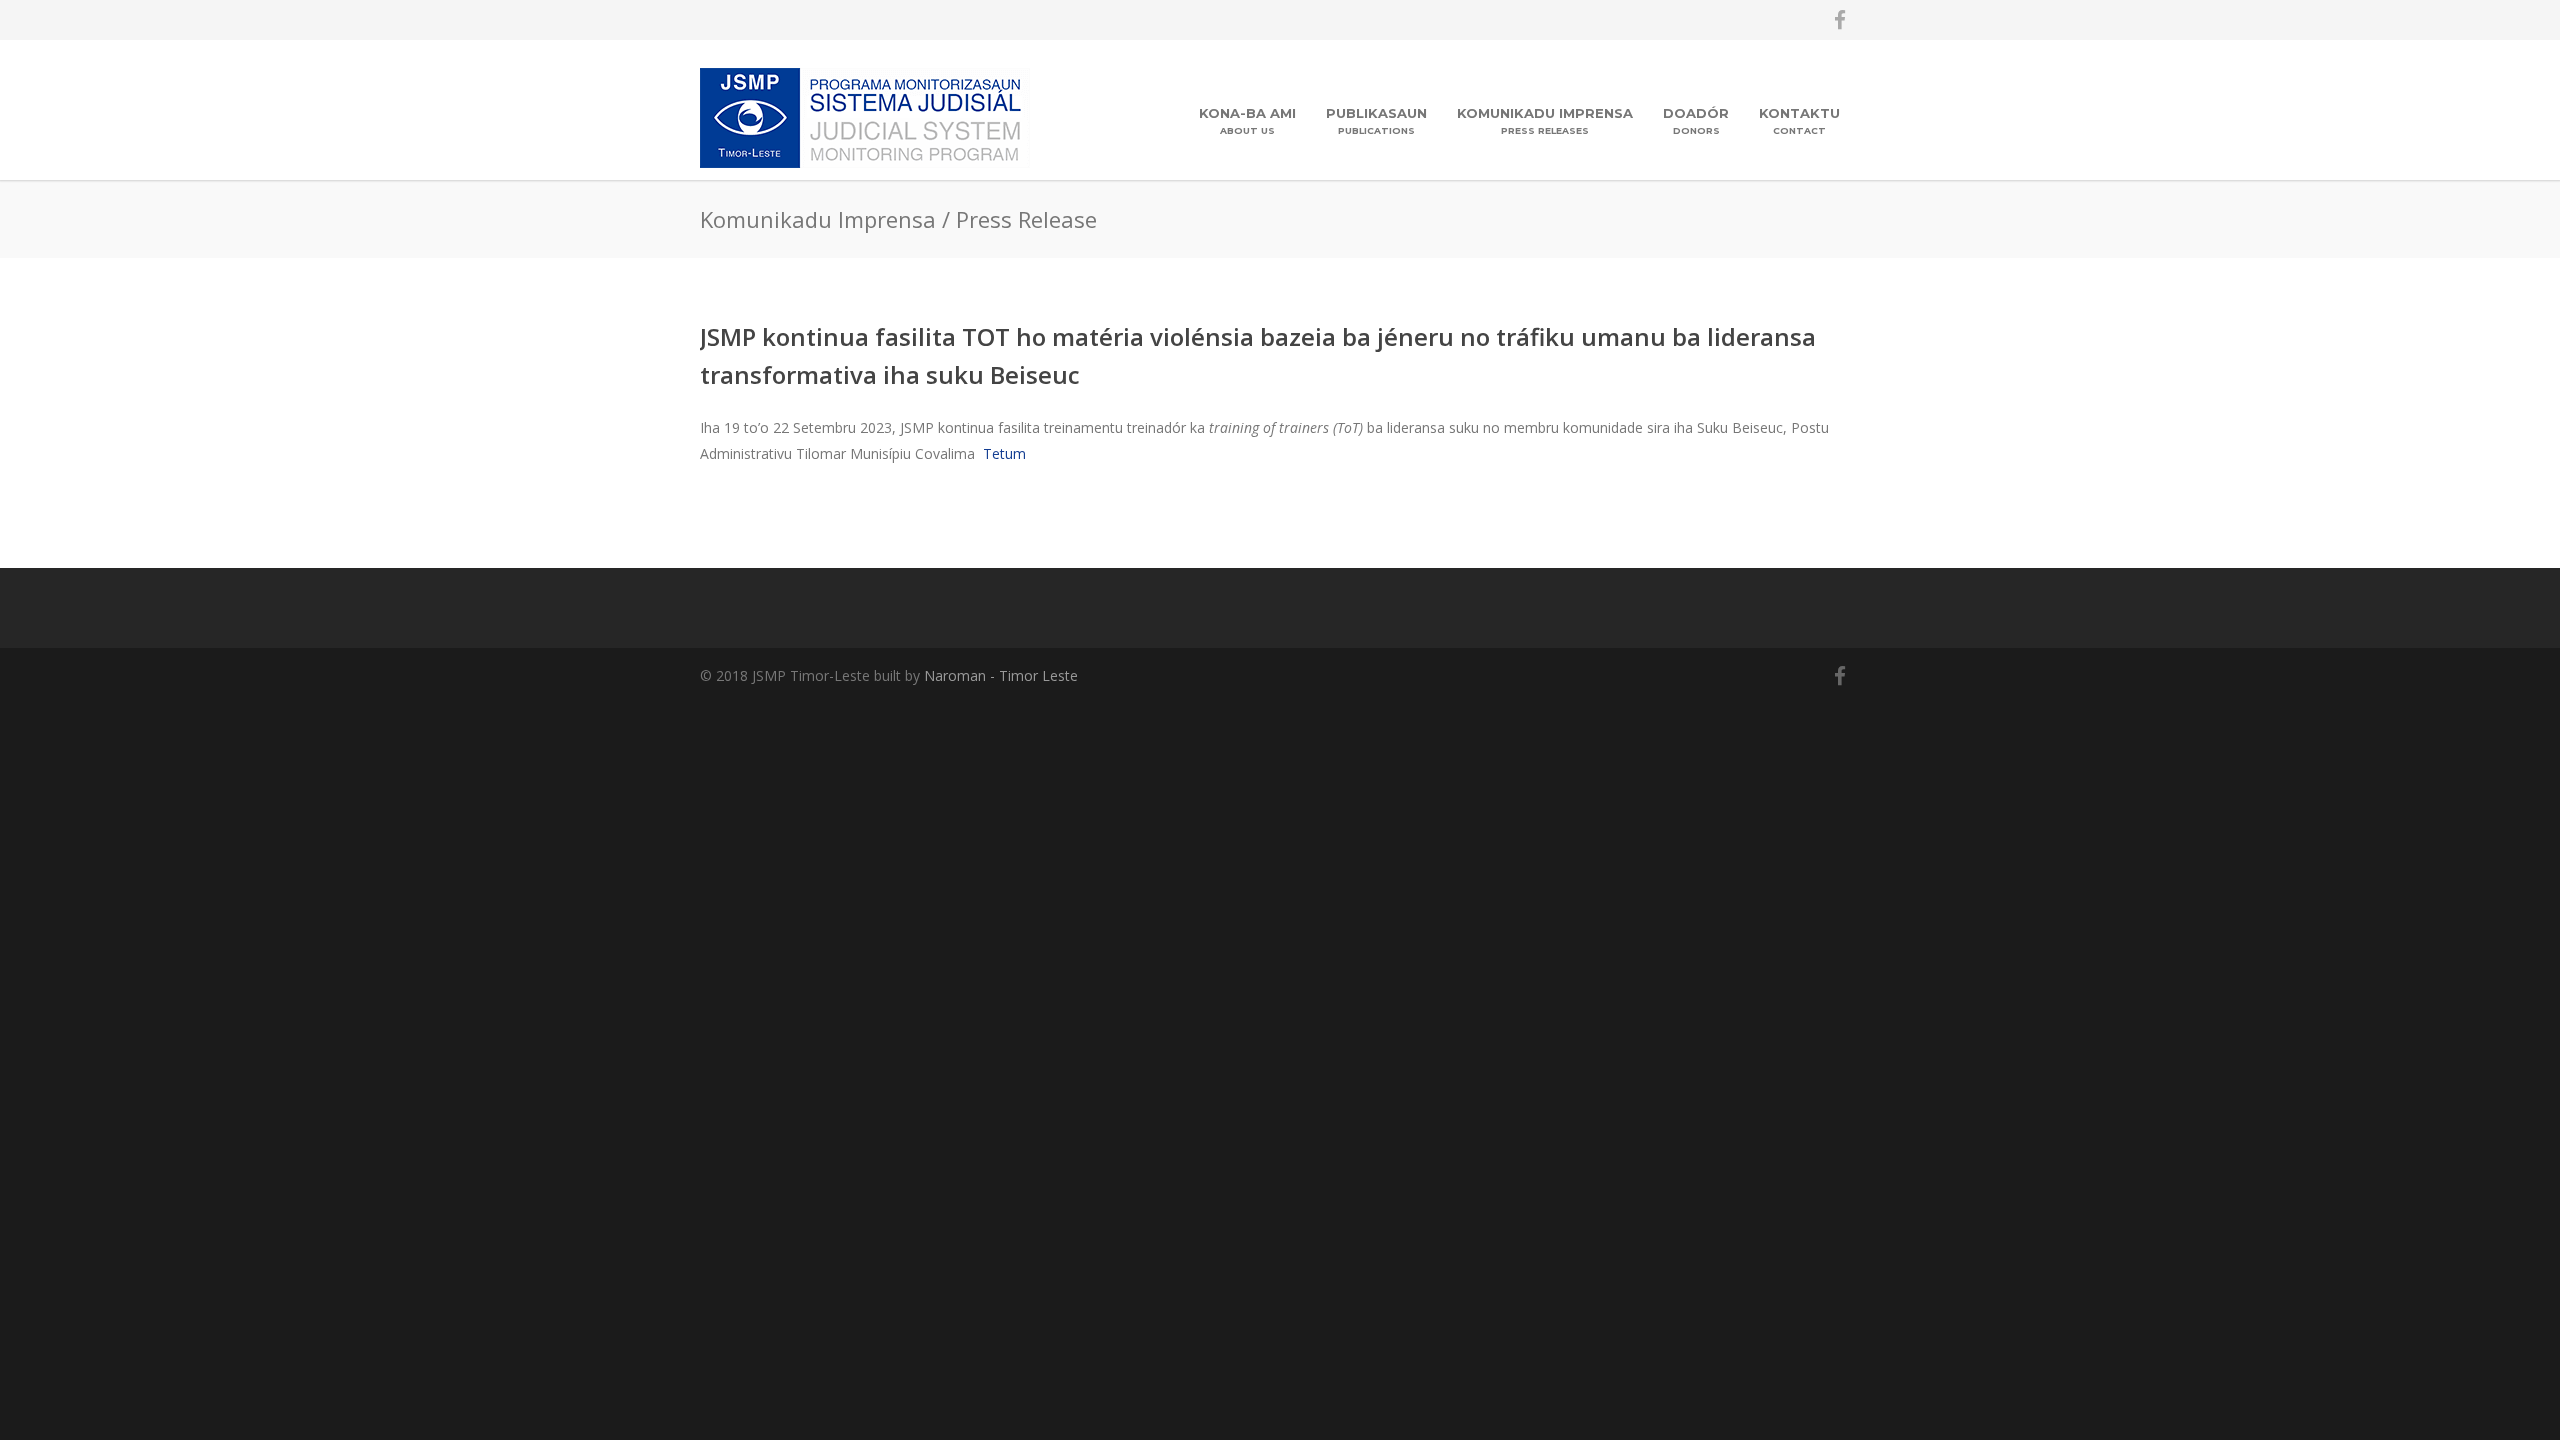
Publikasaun (1376, 120)
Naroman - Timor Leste (1001, 675)
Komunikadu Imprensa (1545, 120)
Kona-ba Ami (1247, 120)
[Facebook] (1840, 20)
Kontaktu (1799, 120)
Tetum (1004, 453)
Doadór (1696, 120)
